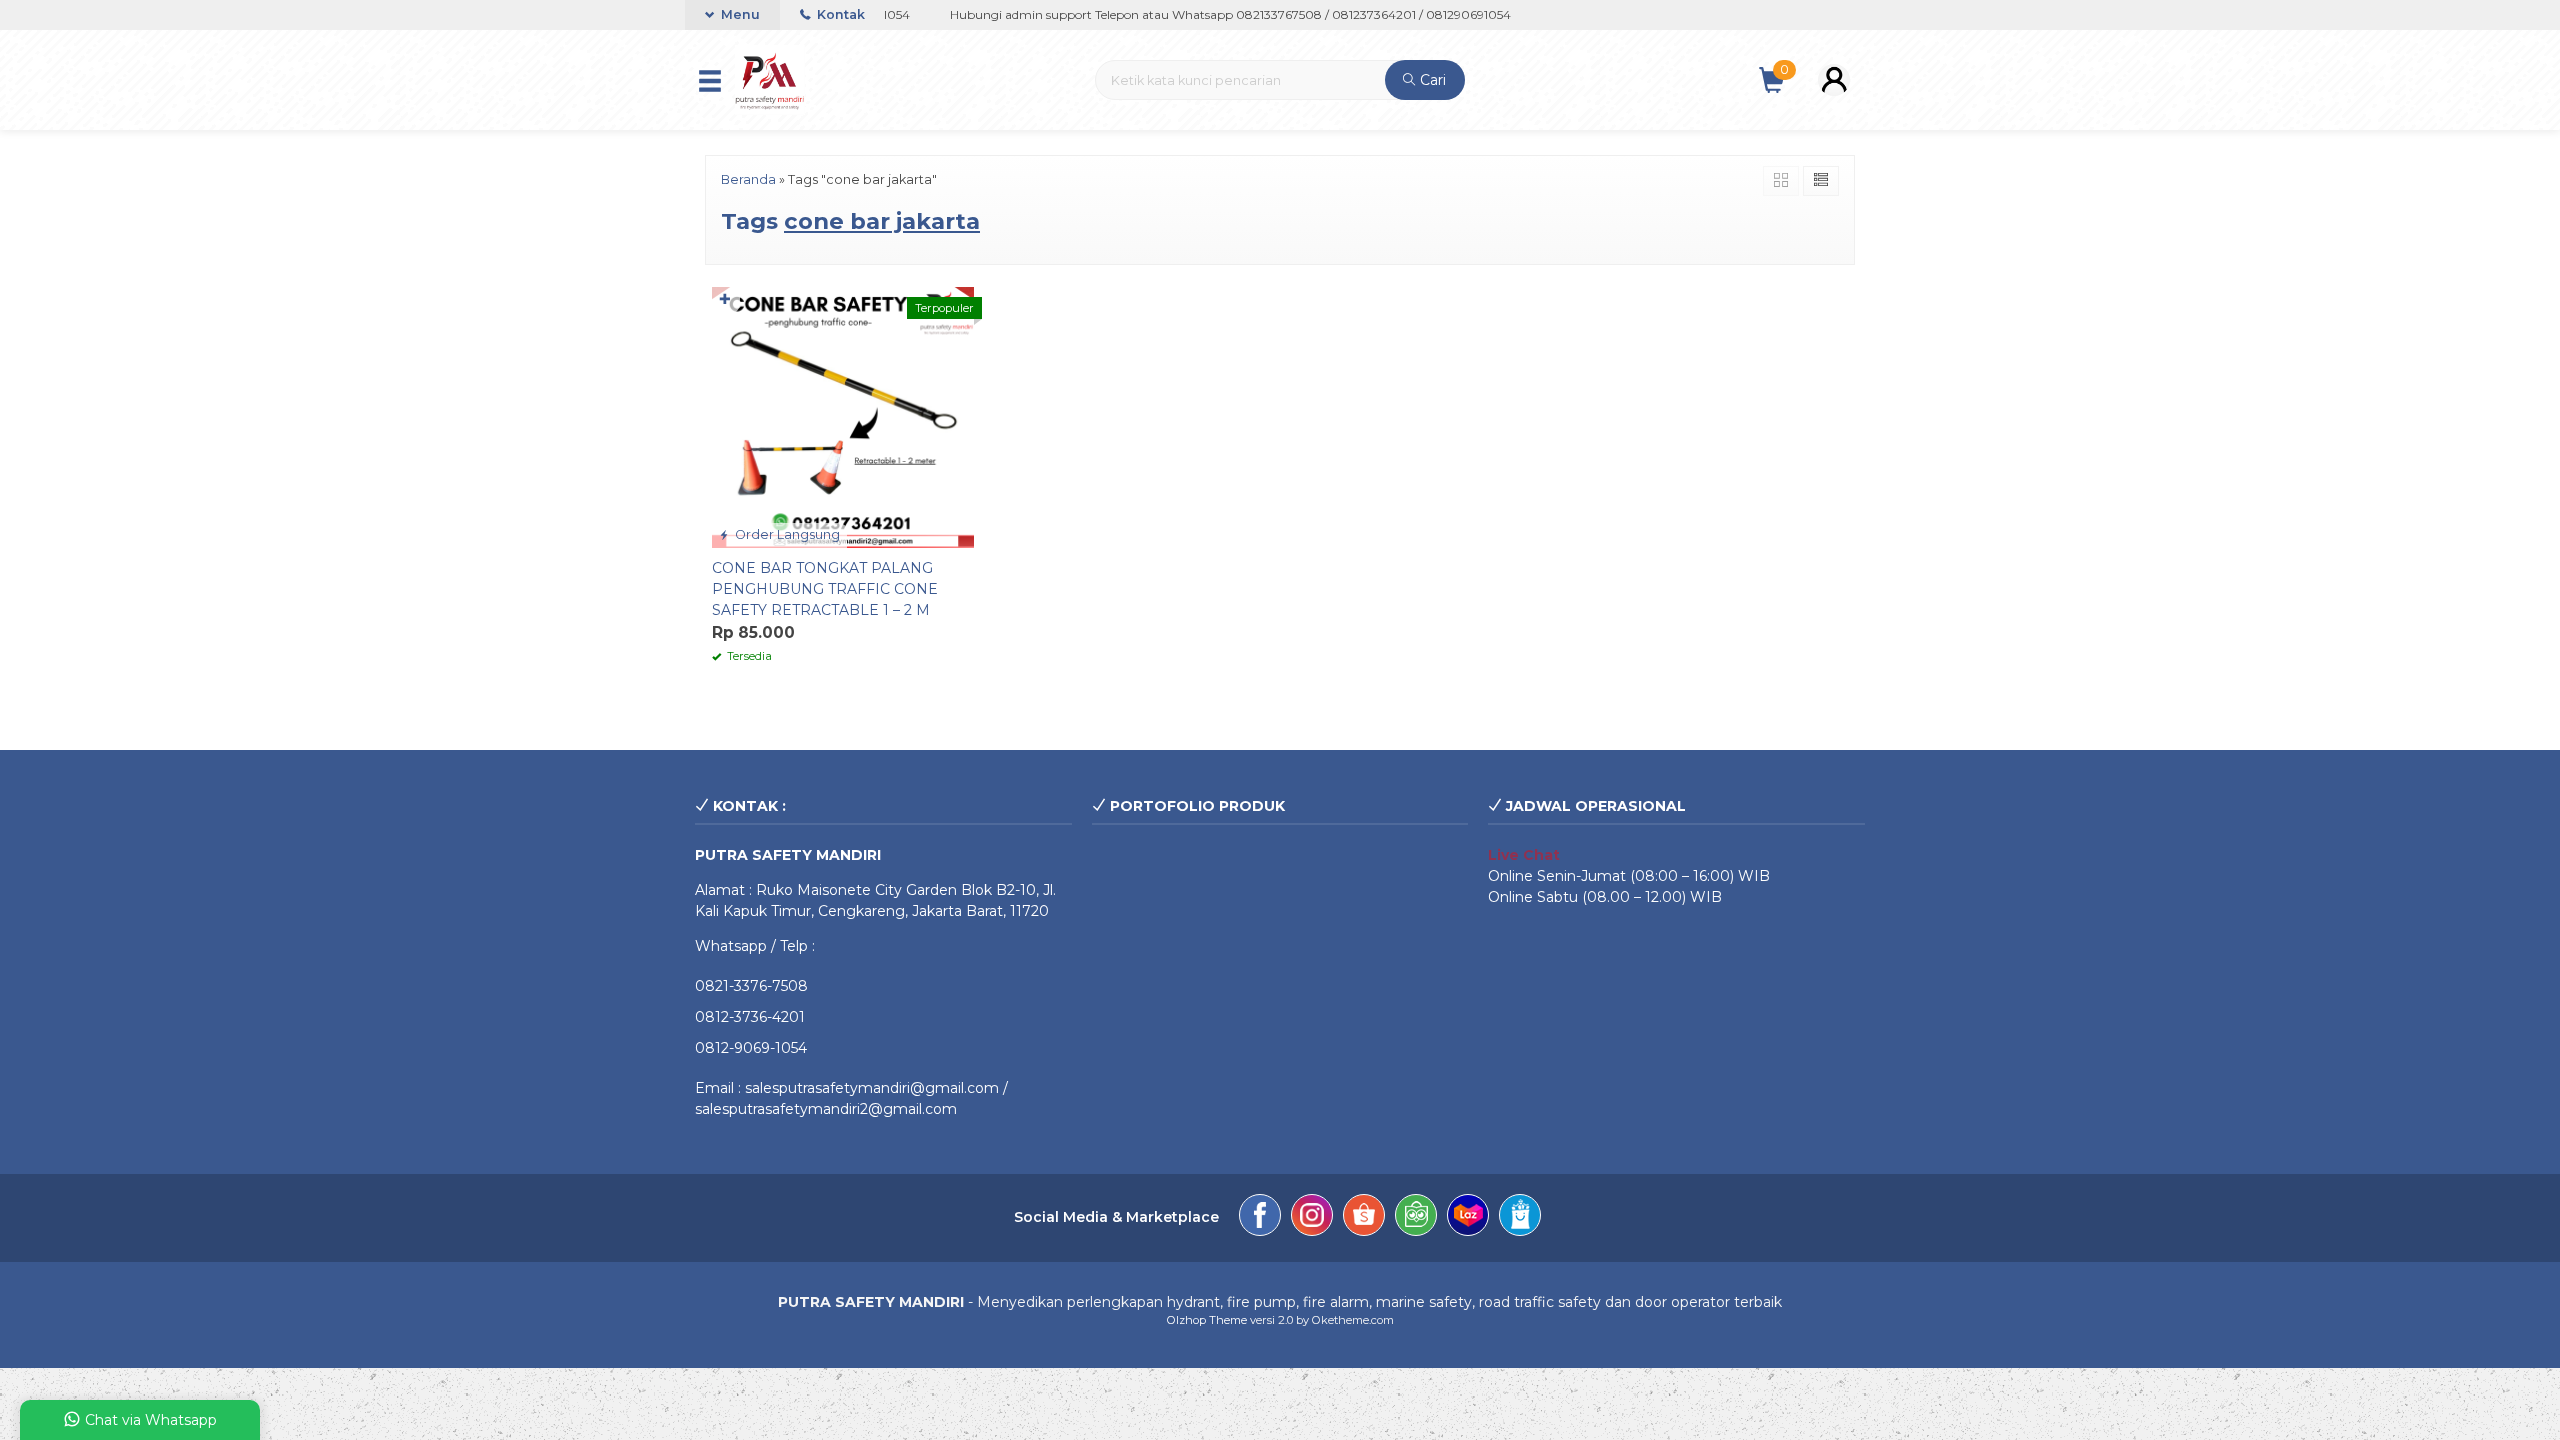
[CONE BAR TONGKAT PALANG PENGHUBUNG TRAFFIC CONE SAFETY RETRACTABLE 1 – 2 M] (843, 416)
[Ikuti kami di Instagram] (1312, 1218)
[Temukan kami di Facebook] (1260, 1218)
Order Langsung (786, 534)
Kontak (839, 14)
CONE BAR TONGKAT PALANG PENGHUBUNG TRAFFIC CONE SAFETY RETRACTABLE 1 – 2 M (825, 589)
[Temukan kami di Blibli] (1520, 1218)
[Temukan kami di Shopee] (1364, 1218)
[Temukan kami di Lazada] (1468, 1218)
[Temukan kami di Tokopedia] (1416, 1218)
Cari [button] (1431, 80)
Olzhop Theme (1207, 1320)
